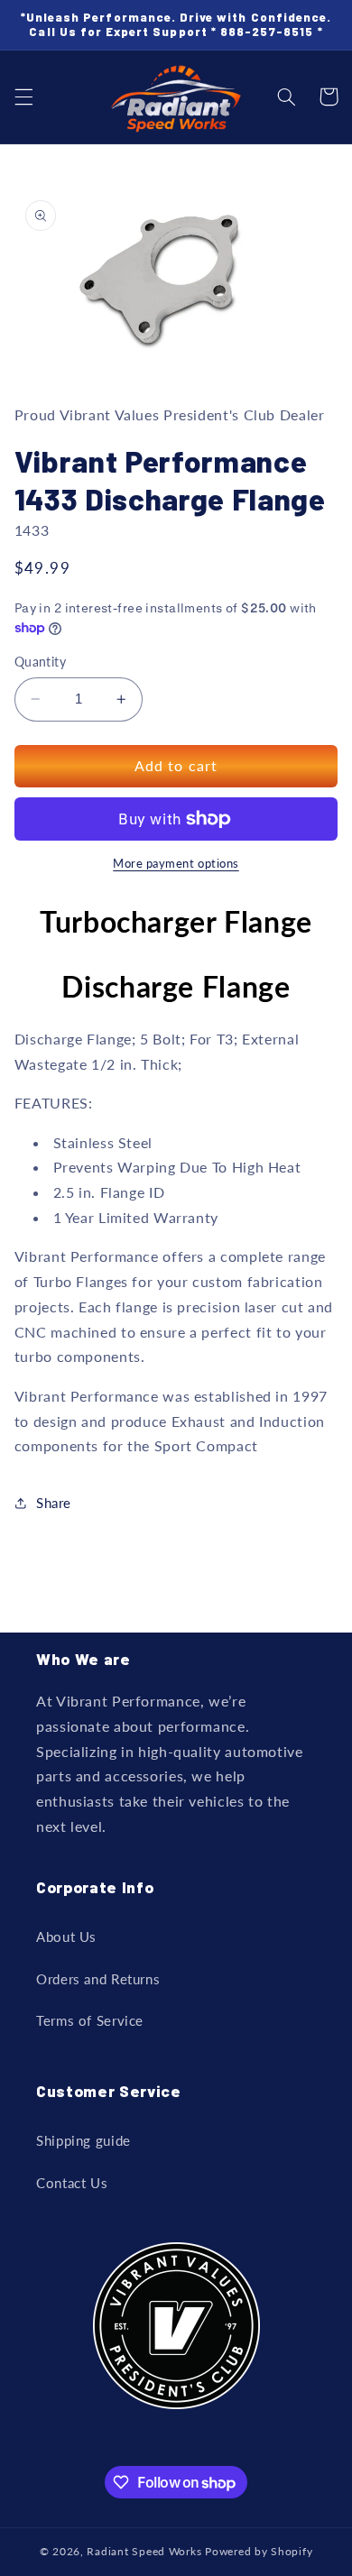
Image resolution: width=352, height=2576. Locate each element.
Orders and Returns (98, 1979)
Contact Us (72, 2183)
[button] (23, 97)
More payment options (176, 864)
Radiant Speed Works (144, 2551)
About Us (66, 1937)
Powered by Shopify (259, 2551)
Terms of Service (90, 2020)
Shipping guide (83, 2140)
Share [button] (54, 1503)
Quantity (40, 662)
